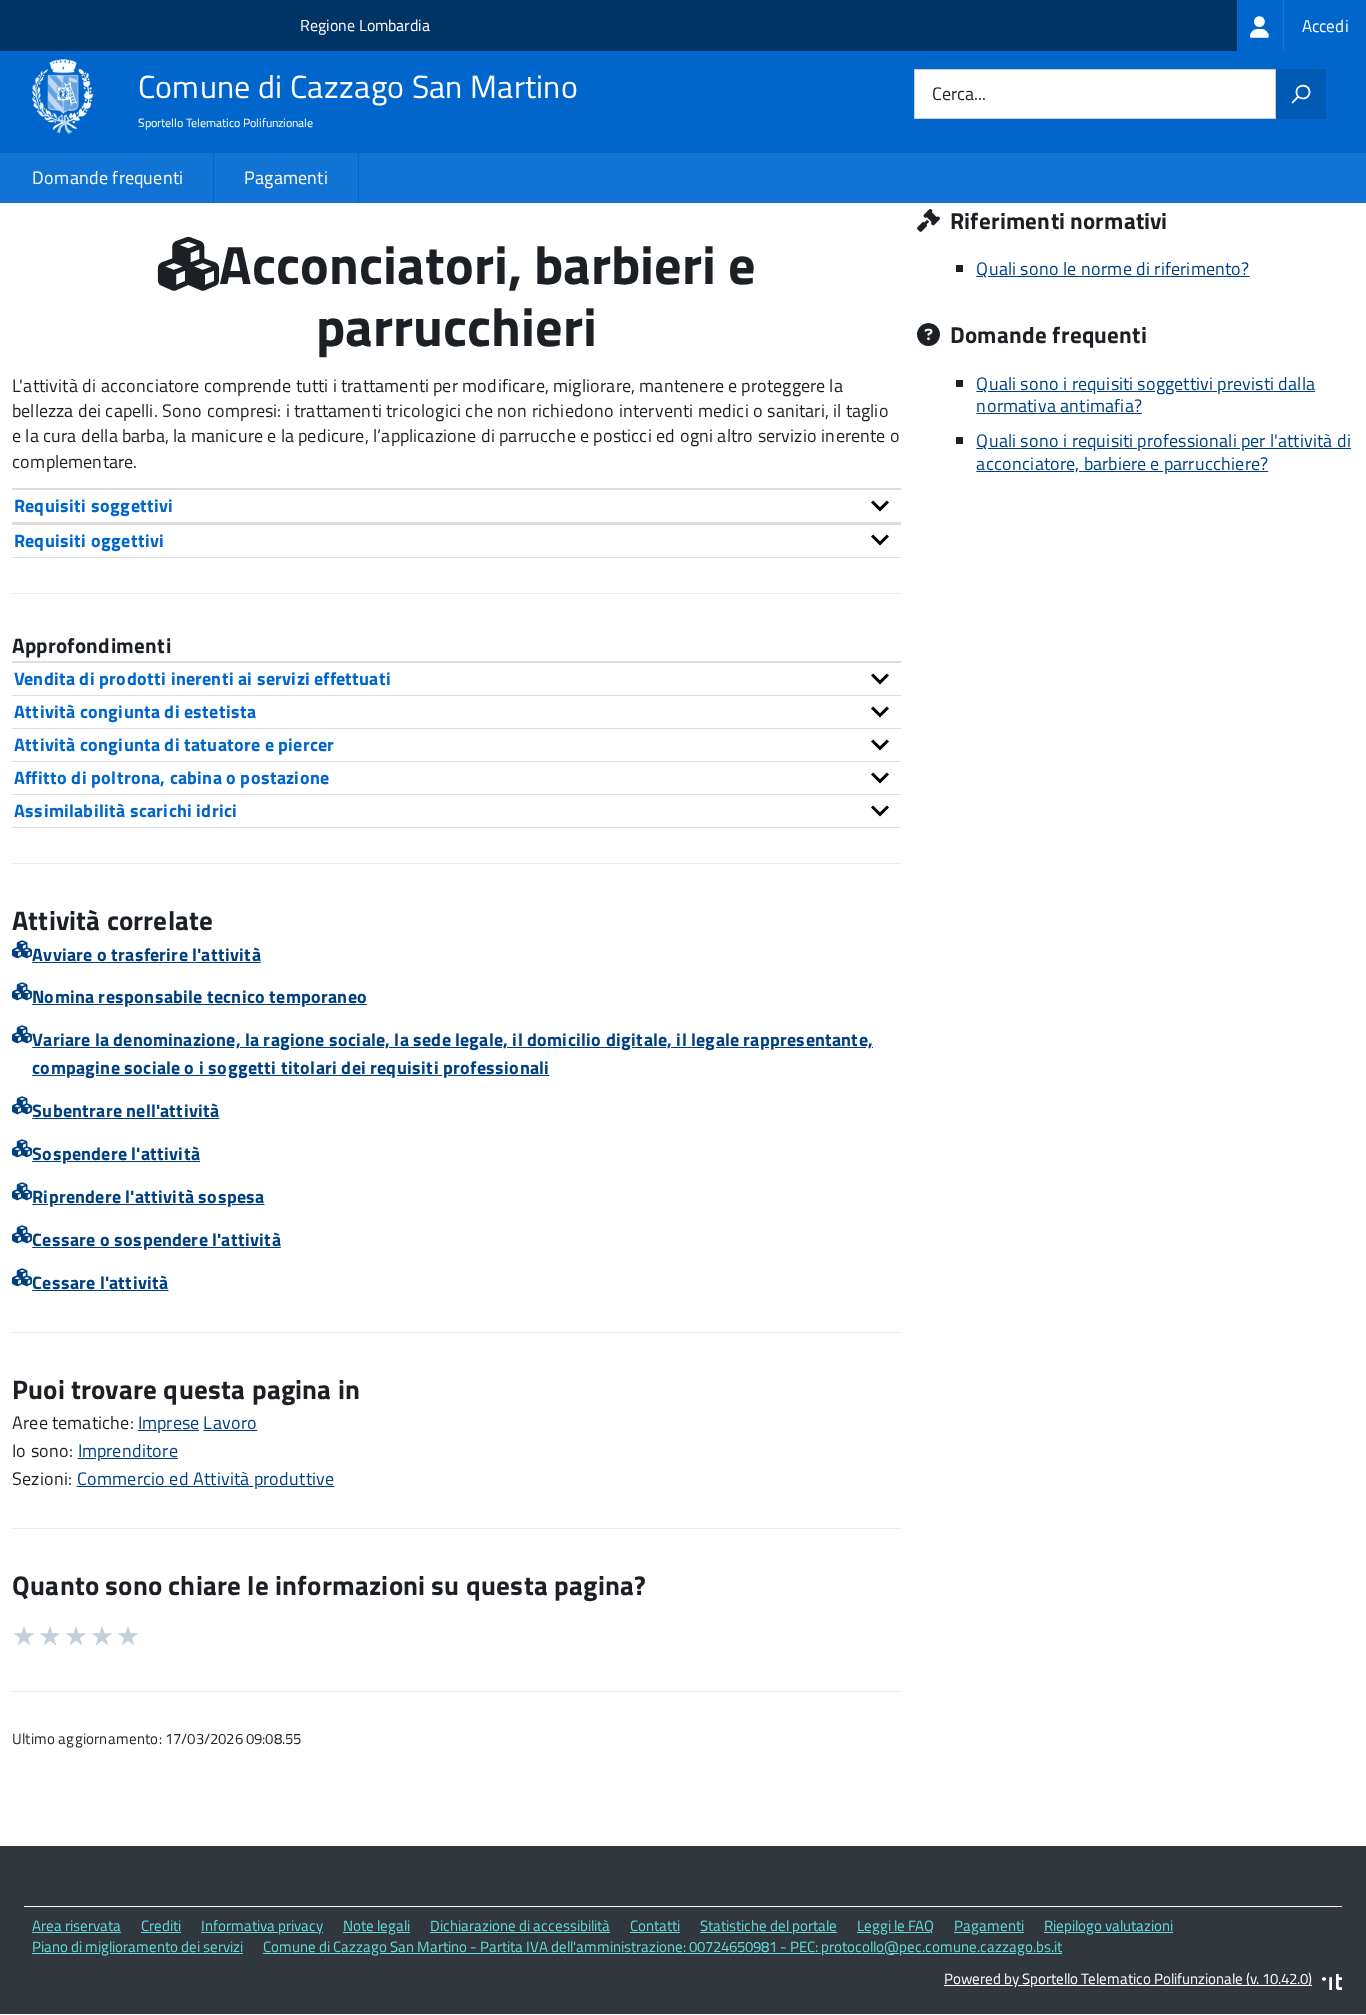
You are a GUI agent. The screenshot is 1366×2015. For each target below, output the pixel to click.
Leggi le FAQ (895, 1925)
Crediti (161, 1925)
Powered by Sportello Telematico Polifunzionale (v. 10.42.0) (1128, 1978)
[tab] (456, 505)
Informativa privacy (262, 1925)
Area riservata (76, 1925)
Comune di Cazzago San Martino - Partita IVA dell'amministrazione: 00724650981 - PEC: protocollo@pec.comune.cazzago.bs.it (662, 1946)
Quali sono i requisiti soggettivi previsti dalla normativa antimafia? (1145, 395)
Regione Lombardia (365, 25)
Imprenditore (128, 1450)
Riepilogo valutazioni (1108, 1925)
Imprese (168, 1422)
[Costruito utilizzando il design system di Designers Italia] (1332, 1984)
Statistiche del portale (768, 1925)
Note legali (376, 1925)
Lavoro (230, 1422)
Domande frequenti (107, 177)
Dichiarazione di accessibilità (520, 1925)
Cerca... (959, 94)
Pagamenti (286, 177)
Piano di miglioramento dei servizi (137, 1946)
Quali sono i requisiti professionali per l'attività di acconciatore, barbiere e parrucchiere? (1163, 452)
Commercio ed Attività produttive (206, 1478)
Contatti (655, 1925)
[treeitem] (1301, 25)
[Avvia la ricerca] (1301, 94)
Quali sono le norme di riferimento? (1112, 268)
